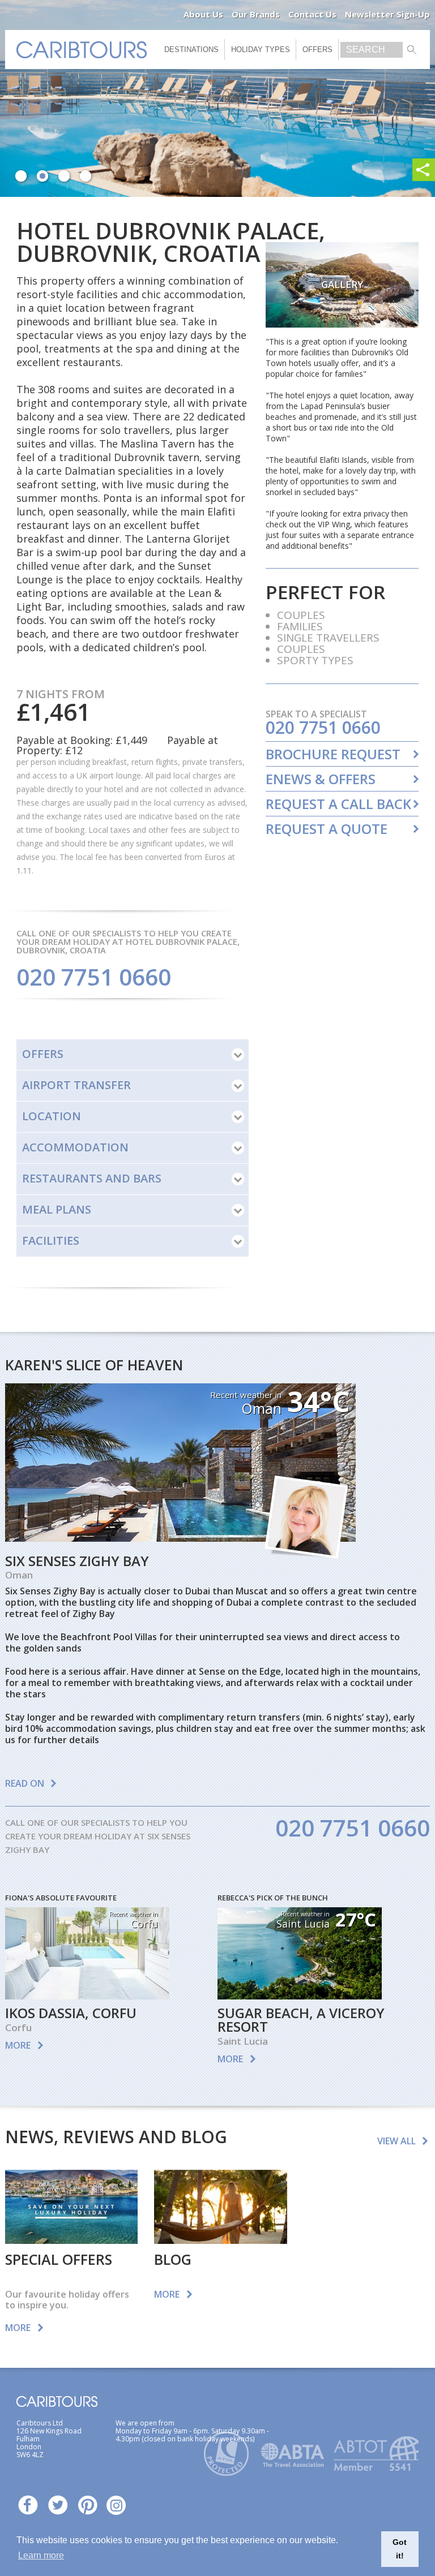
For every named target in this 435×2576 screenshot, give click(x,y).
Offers (317, 50)
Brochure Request (333, 754)
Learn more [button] (41, 2555)
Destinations (191, 50)
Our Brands (256, 14)
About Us (203, 14)
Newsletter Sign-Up (387, 14)
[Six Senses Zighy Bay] (180, 1538)
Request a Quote (327, 829)
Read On (25, 1783)
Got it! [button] (400, 2549)
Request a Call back (338, 804)
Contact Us (312, 14)
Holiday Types (261, 50)
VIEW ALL (396, 2141)
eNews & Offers (321, 779)
